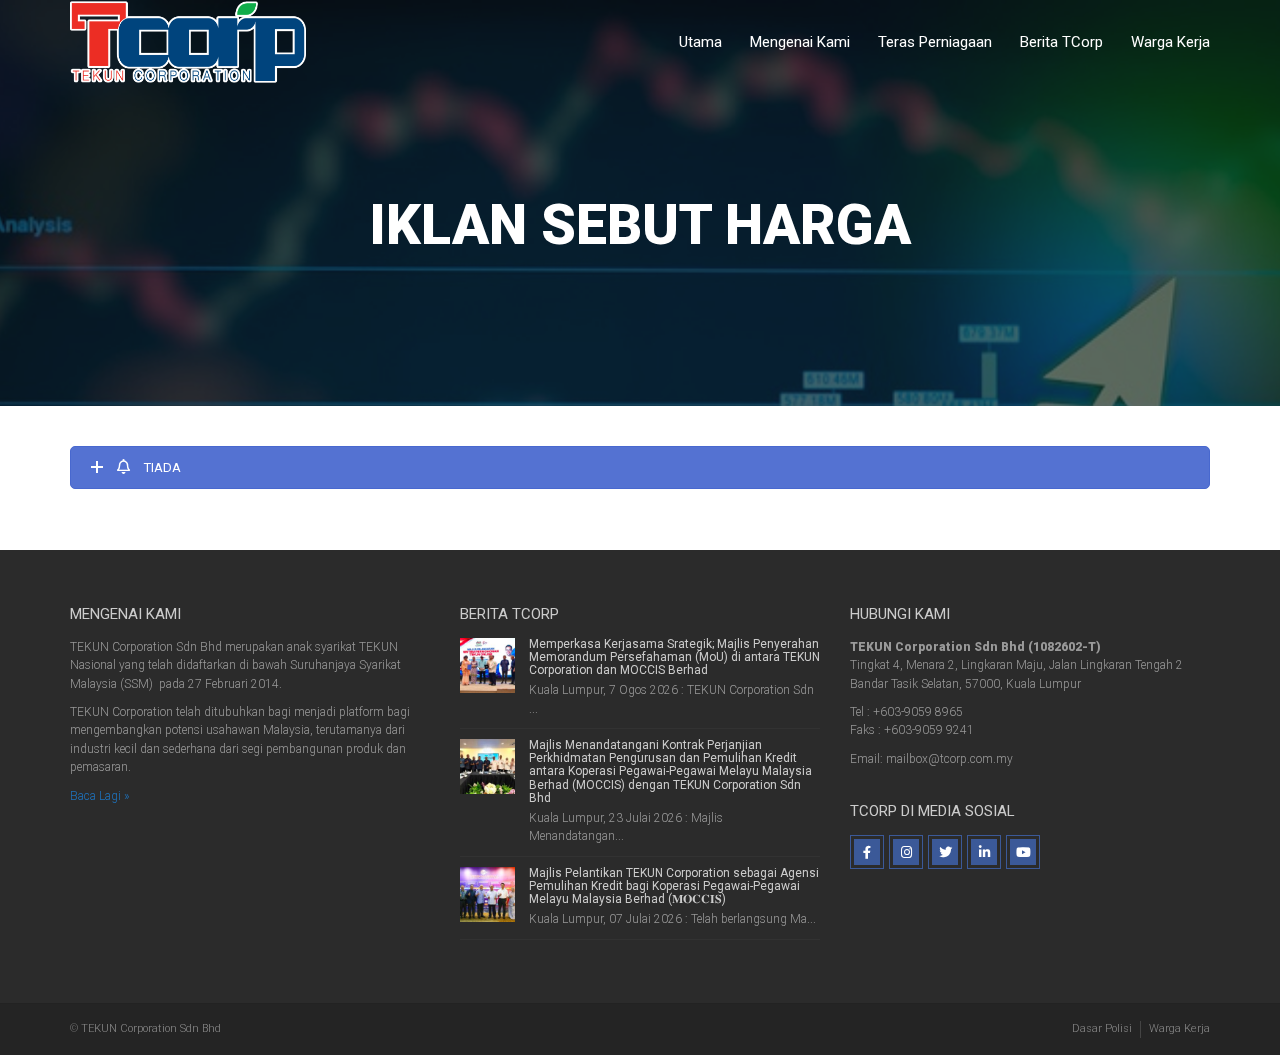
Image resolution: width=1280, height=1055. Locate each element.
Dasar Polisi (1102, 1028)
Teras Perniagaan (935, 42)
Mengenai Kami (800, 42)
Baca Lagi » (99, 796)
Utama (700, 42)
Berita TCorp (1061, 42)
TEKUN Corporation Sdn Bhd (151, 1028)
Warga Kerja (1170, 42)
